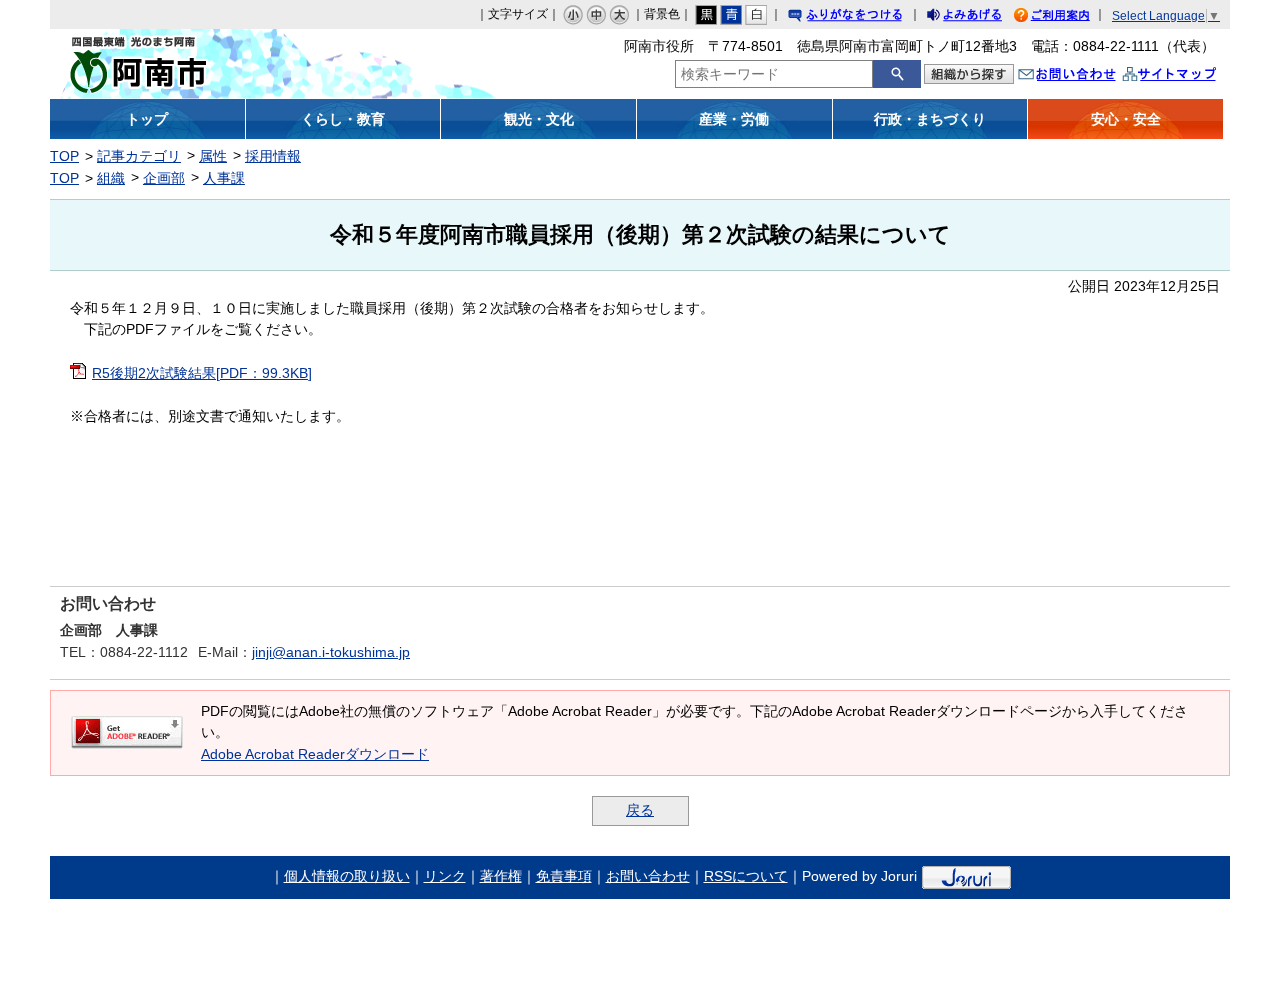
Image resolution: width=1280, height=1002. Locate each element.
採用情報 (273, 156)
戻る (640, 810)
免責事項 (564, 876)
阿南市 (197, 64)
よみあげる (982, 17)
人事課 (224, 178)
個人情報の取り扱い (347, 876)
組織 (111, 178)
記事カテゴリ (139, 156)
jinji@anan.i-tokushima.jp (331, 652)
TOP (64, 156)
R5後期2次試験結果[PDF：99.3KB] (202, 373)
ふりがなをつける (864, 17)
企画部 (164, 178)
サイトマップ (1190, 76)
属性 (213, 156)
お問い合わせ (1087, 76)
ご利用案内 (1067, 17)
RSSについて (746, 876)
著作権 (501, 876)
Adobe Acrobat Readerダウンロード (315, 754)
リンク (445, 876)
